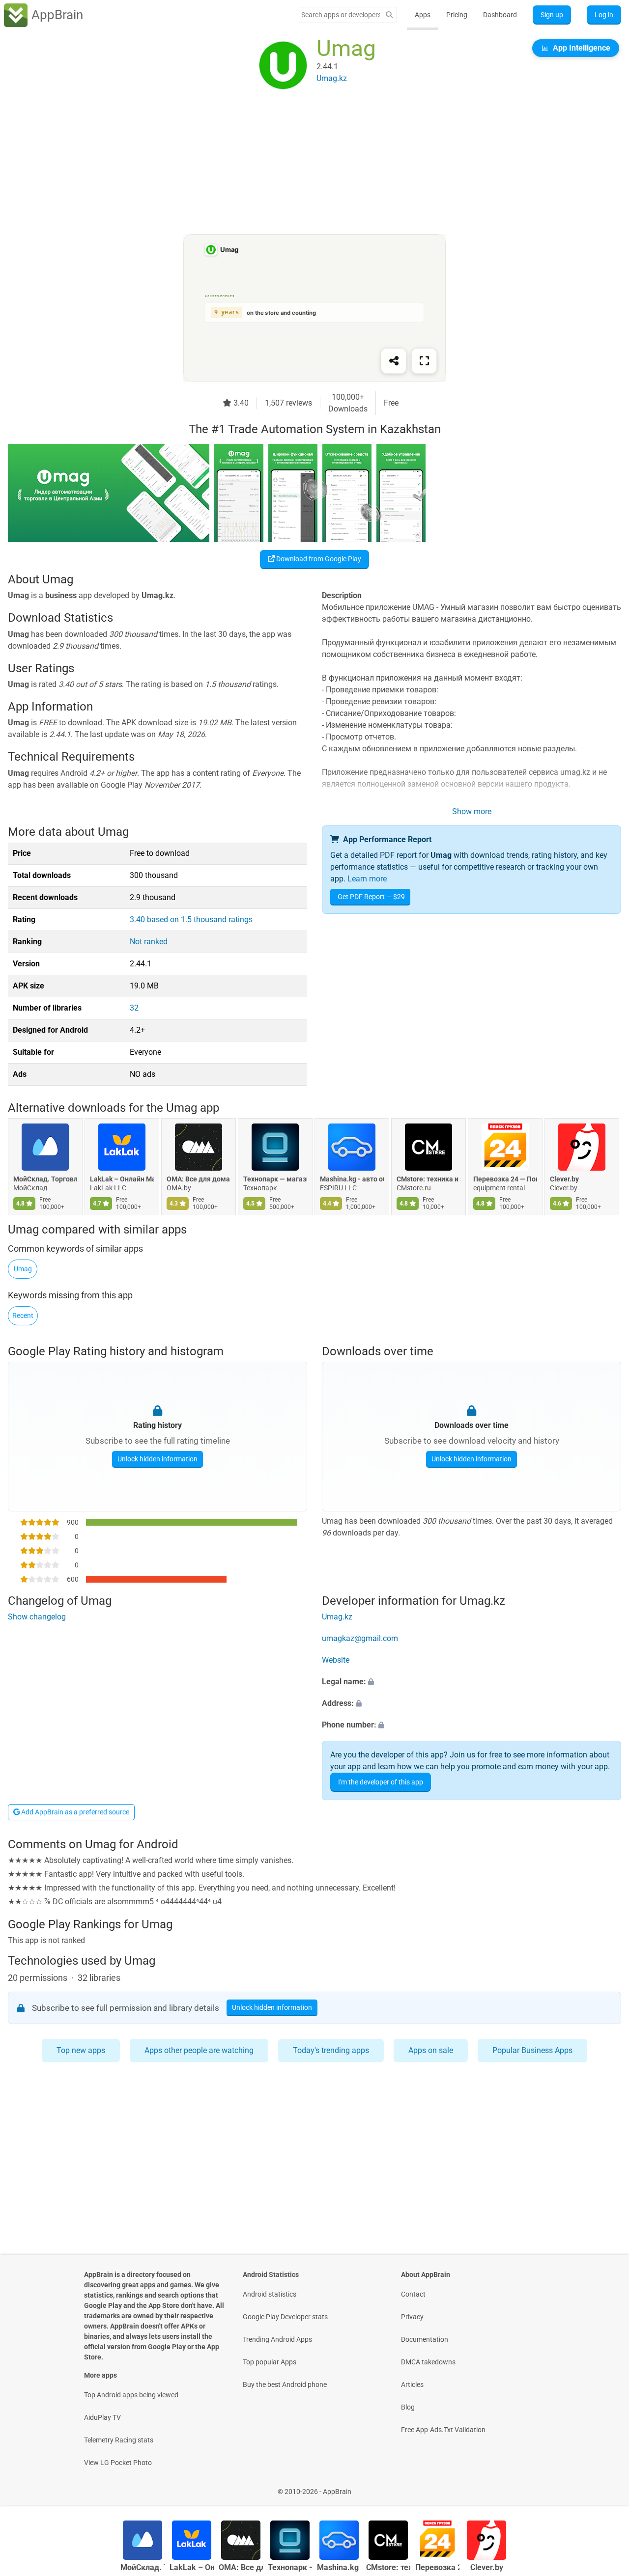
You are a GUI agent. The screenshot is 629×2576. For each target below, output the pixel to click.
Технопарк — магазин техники (275, 1179)
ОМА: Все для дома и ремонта (199, 1179)
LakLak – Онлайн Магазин (122, 1179)
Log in (604, 15)
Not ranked (149, 942)
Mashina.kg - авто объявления (352, 1179)
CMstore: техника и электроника (429, 1179)
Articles (412, 2384)
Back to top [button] (604, 2486)
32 (134, 1008)
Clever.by (564, 1179)
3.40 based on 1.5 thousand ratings (191, 919)
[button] (472, 1682)
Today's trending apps (331, 2050)
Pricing (457, 15)
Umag (23, 1269)
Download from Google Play (318, 559)
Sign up (552, 15)
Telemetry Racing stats (119, 2440)
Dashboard (500, 15)
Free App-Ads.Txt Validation (443, 2430)
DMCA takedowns (428, 2362)
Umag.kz (337, 1617)
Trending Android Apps (277, 2339)
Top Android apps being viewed (131, 2395)
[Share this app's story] (394, 361)
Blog (408, 2407)
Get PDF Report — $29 (371, 897)
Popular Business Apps (532, 2050)
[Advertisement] (303, 165)
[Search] (389, 15)
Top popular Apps (270, 2362)
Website (336, 1660)
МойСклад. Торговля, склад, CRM (45, 1179)
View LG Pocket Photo (118, 2463)
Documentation (425, 2339)
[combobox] (341, 15)
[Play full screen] (424, 361)
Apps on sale (431, 2050)
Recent (23, 1315)
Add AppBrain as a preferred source (74, 1812)
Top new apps (81, 2050)
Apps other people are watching (199, 2050)
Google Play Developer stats (285, 2317)
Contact (413, 2294)
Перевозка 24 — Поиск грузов (505, 1179)
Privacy (412, 2317)
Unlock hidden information (157, 1459)
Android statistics (270, 2294)
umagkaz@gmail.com (360, 1638)
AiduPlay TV (102, 2417)
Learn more (367, 879)
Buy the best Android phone (285, 2384)
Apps (423, 15)
